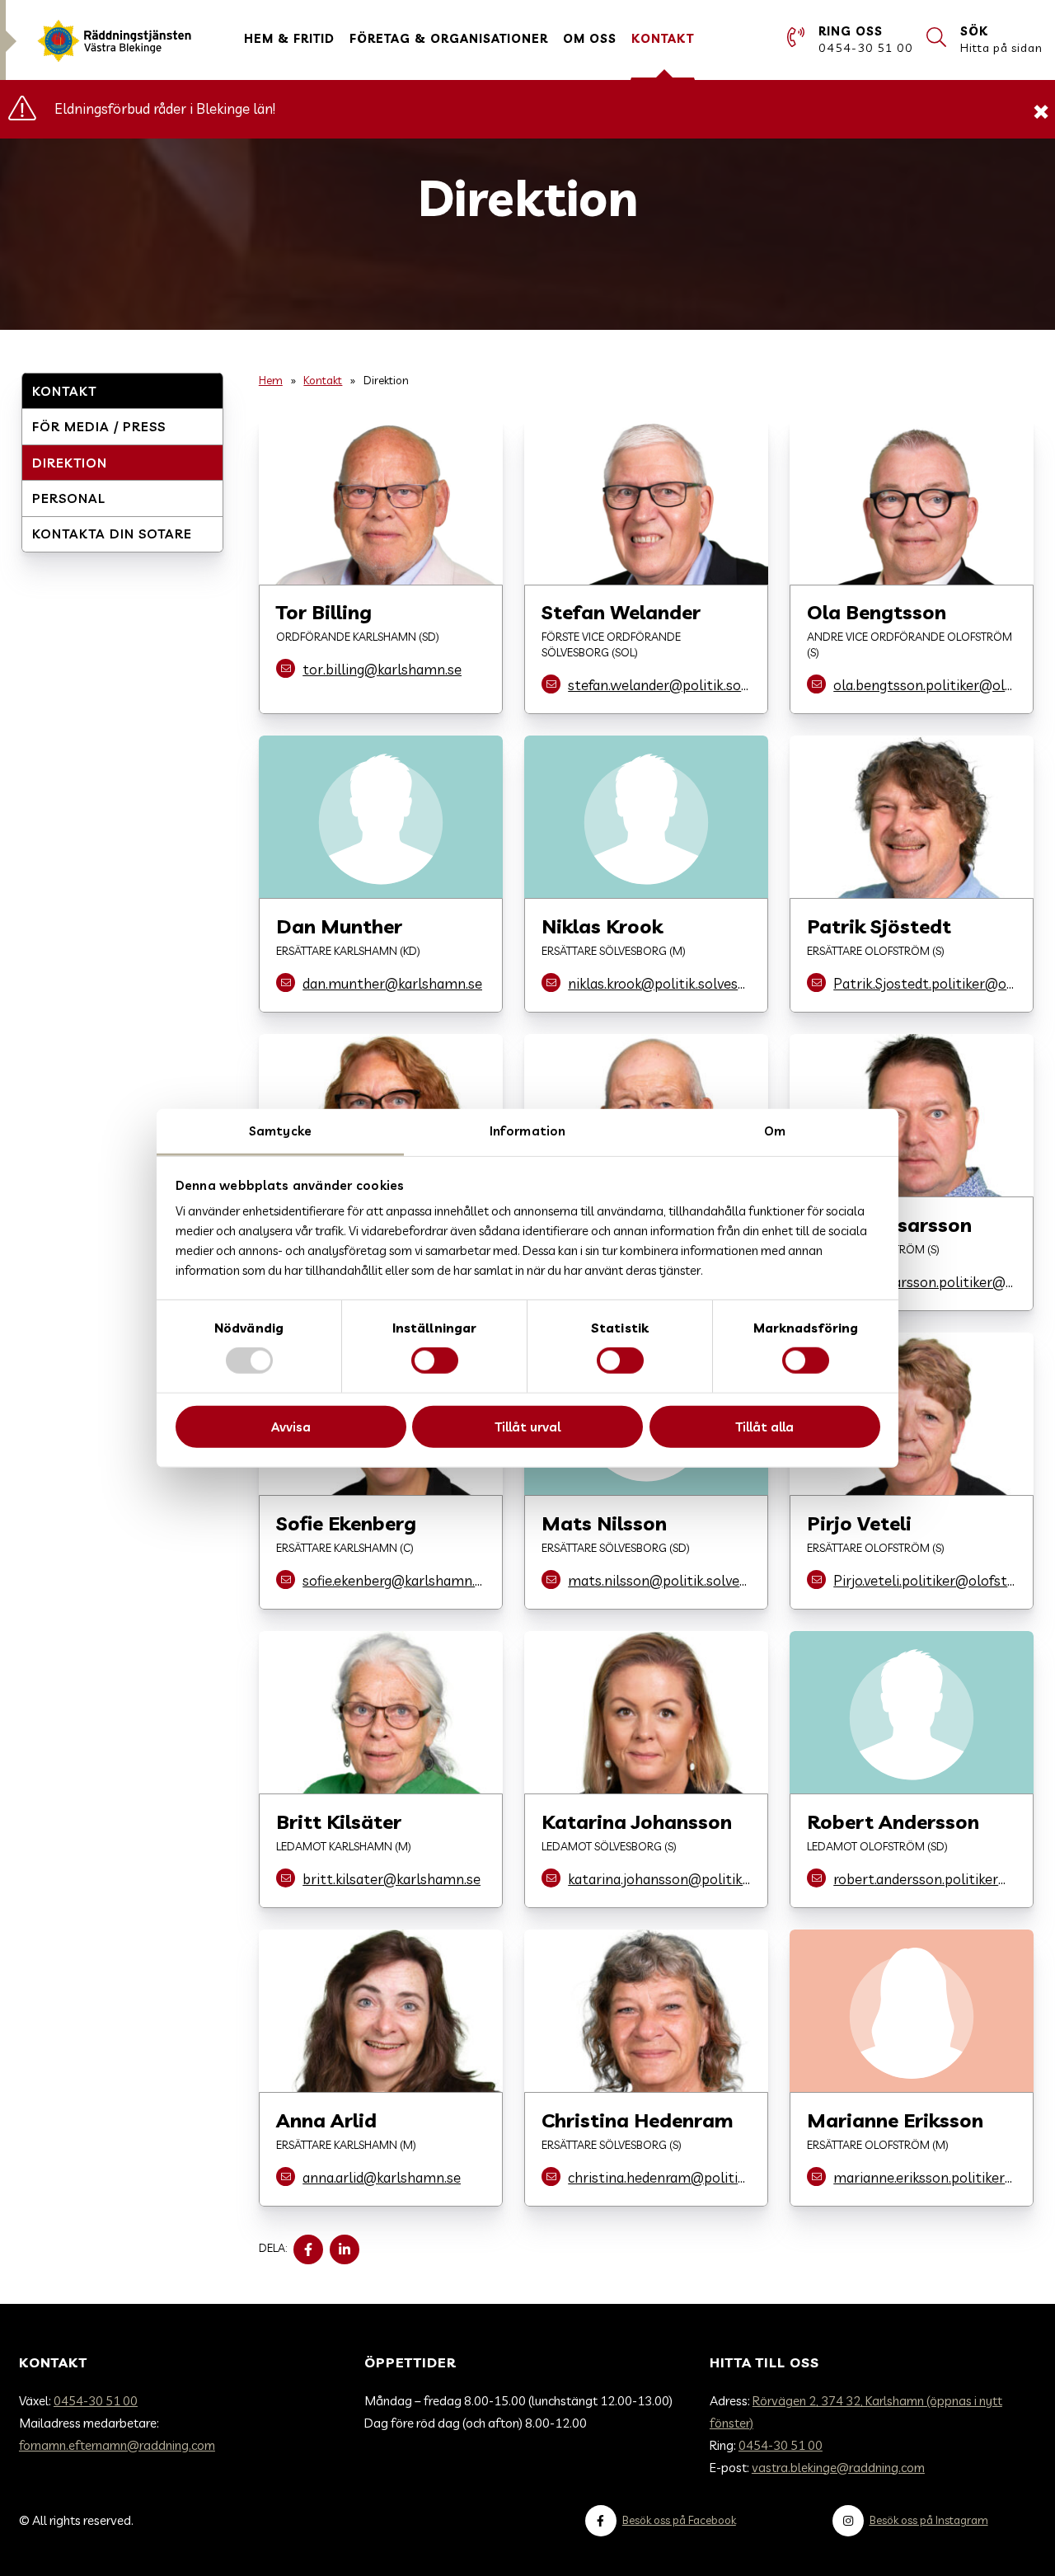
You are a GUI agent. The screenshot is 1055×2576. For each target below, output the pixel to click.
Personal (69, 498)
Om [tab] (775, 1131)
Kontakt (663, 39)
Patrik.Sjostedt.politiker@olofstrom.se (925, 983)
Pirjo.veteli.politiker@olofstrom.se (925, 1580)
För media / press (99, 427)
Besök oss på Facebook (679, 2520)
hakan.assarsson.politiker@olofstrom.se (925, 1282)
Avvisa (291, 1427)
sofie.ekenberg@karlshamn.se (394, 1580)
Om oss (590, 39)
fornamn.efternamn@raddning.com (117, 2445)
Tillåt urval (527, 1427)
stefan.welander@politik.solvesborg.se (659, 685)
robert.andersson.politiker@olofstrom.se (925, 1879)
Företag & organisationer (449, 39)
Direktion (70, 463)
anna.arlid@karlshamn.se (382, 2177)
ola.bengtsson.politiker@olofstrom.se (925, 685)
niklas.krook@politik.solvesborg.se (659, 983)
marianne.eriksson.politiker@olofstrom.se (925, 2177)
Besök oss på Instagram (929, 2520)
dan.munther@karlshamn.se (392, 983)
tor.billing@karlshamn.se (382, 669)
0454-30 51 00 (96, 2401)
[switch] (435, 1361)
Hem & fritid (289, 39)
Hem (271, 380)
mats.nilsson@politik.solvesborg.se (659, 1580)
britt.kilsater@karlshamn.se (392, 1879)
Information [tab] (527, 1131)
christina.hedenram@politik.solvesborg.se (659, 2177)
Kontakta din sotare (112, 534)
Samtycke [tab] (280, 1131)
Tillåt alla (764, 1427)
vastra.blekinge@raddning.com (838, 2468)
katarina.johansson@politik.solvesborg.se (659, 1879)
